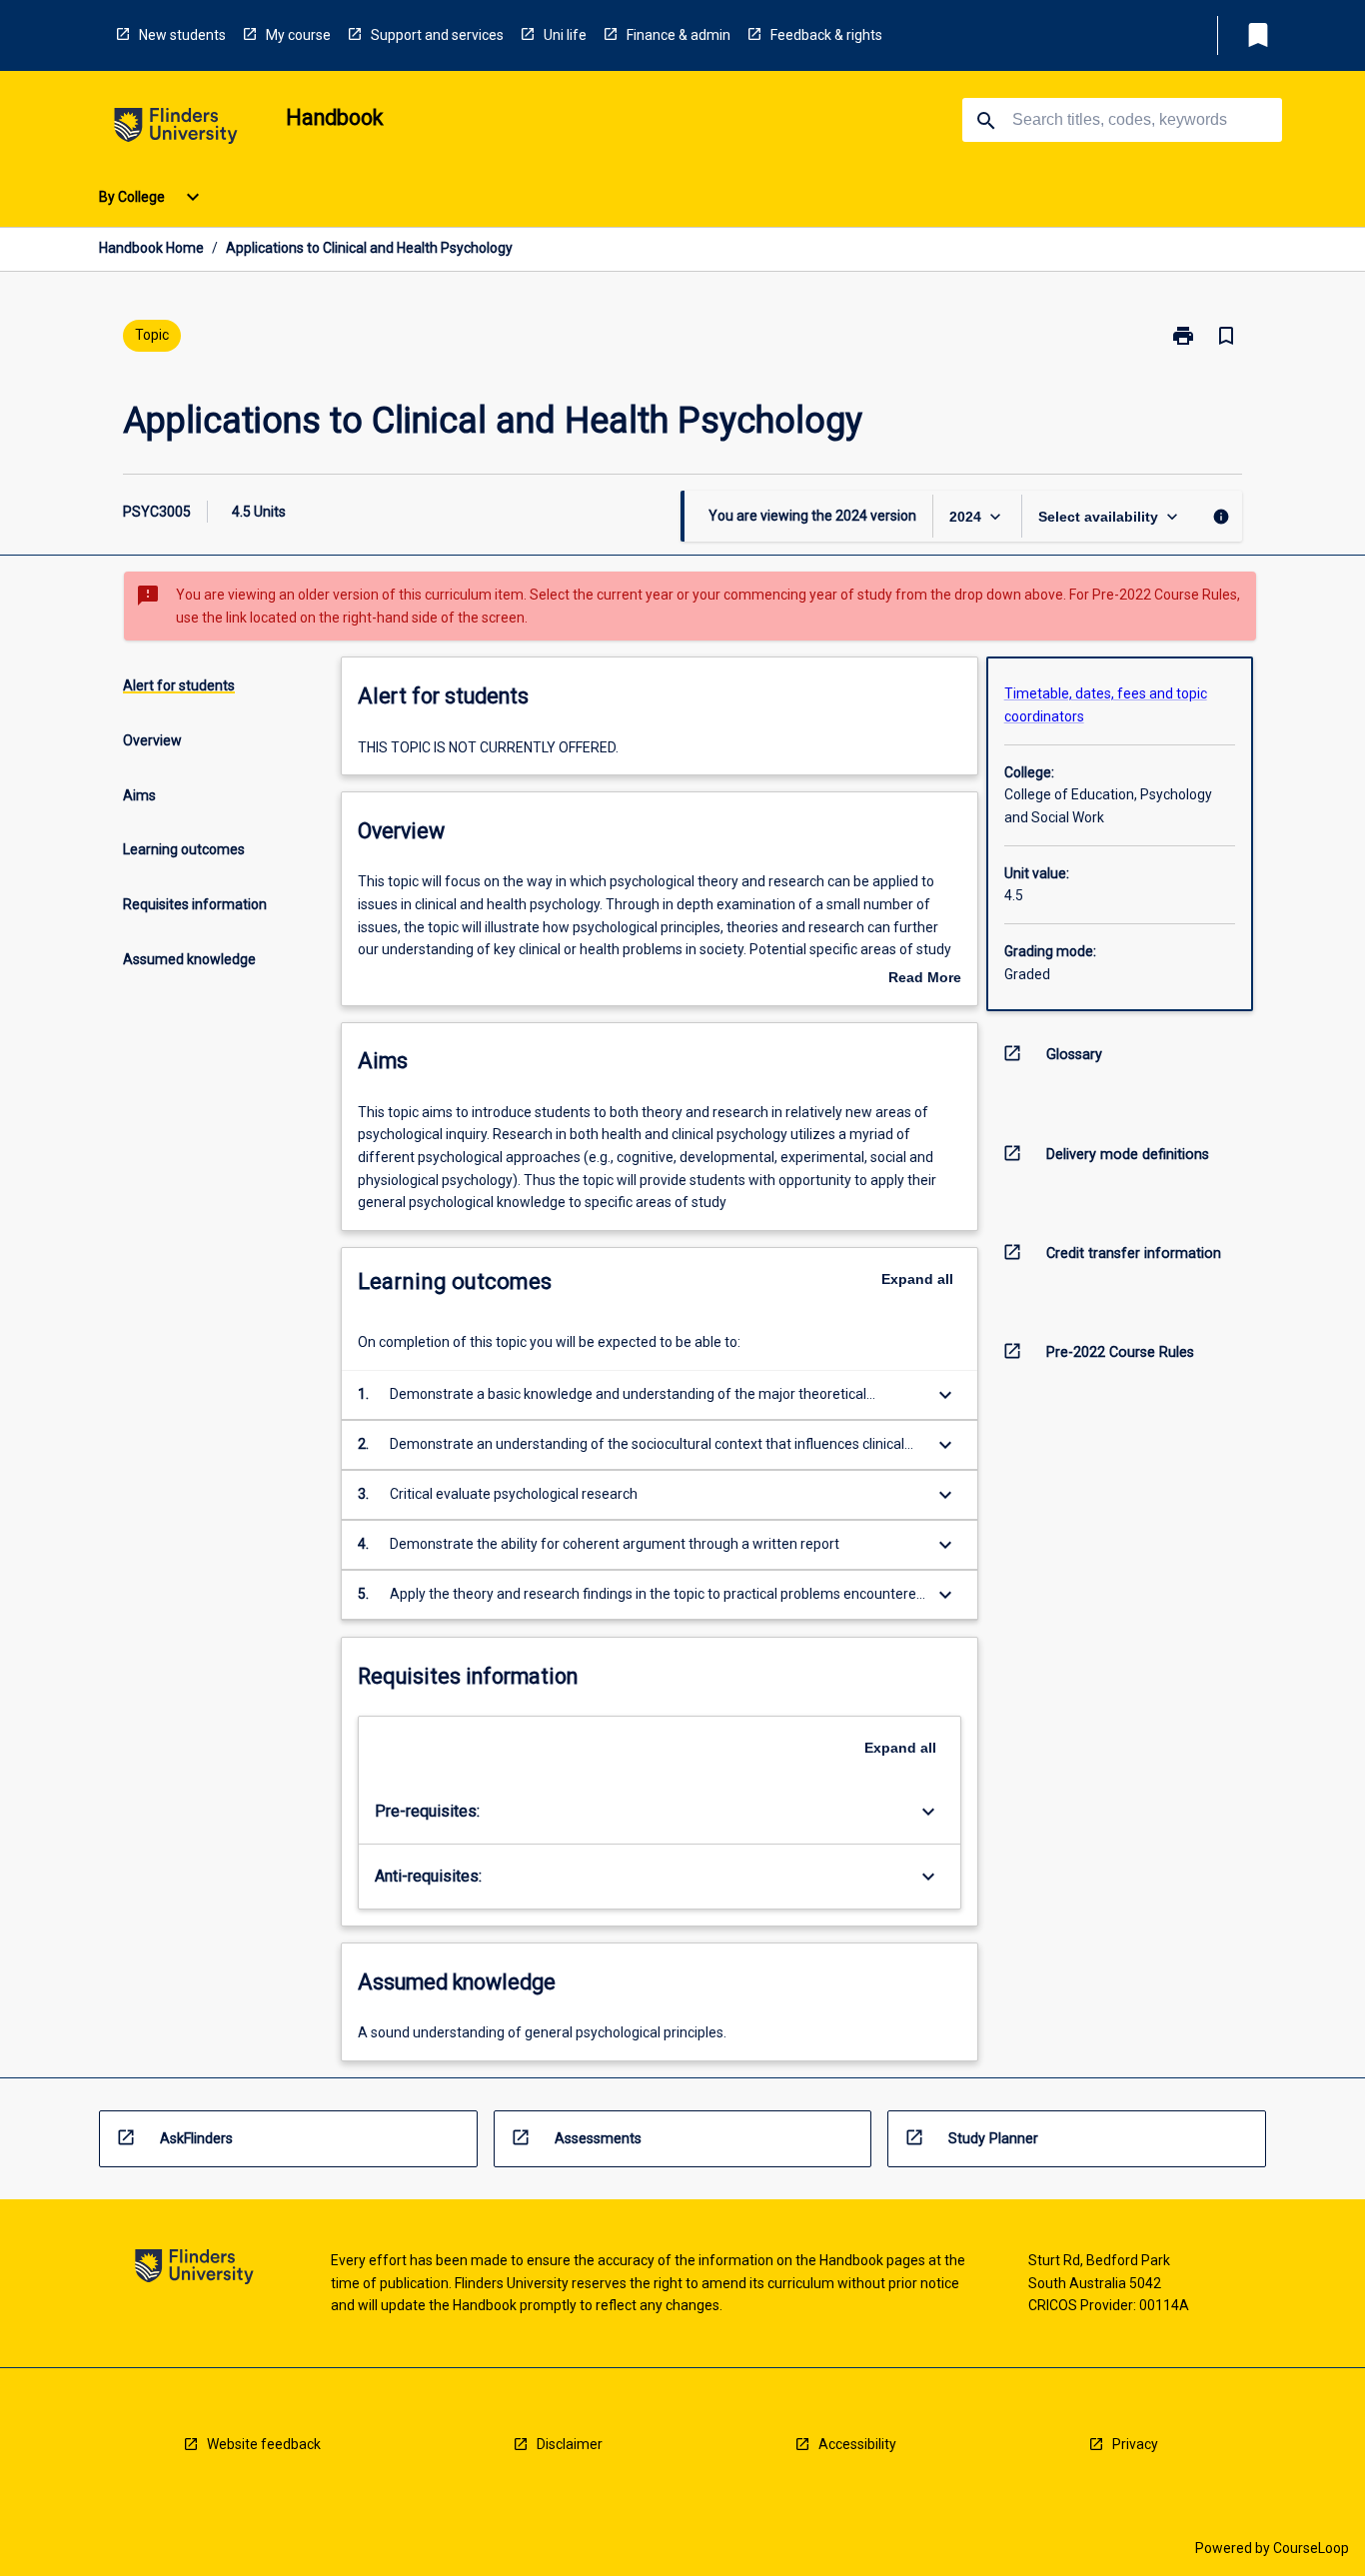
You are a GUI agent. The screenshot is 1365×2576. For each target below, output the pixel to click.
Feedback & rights (826, 35)
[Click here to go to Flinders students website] (176, 129)
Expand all (917, 1279)
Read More (925, 979)
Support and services (437, 35)
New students (182, 35)
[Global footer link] (194, 2270)
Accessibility (857, 2444)
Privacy (1135, 2444)
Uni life (565, 35)
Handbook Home (151, 248)
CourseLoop (1311, 2548)
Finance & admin (679, 35)
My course (298, 35)
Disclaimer (570, 2444)
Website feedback (264, 2444)
